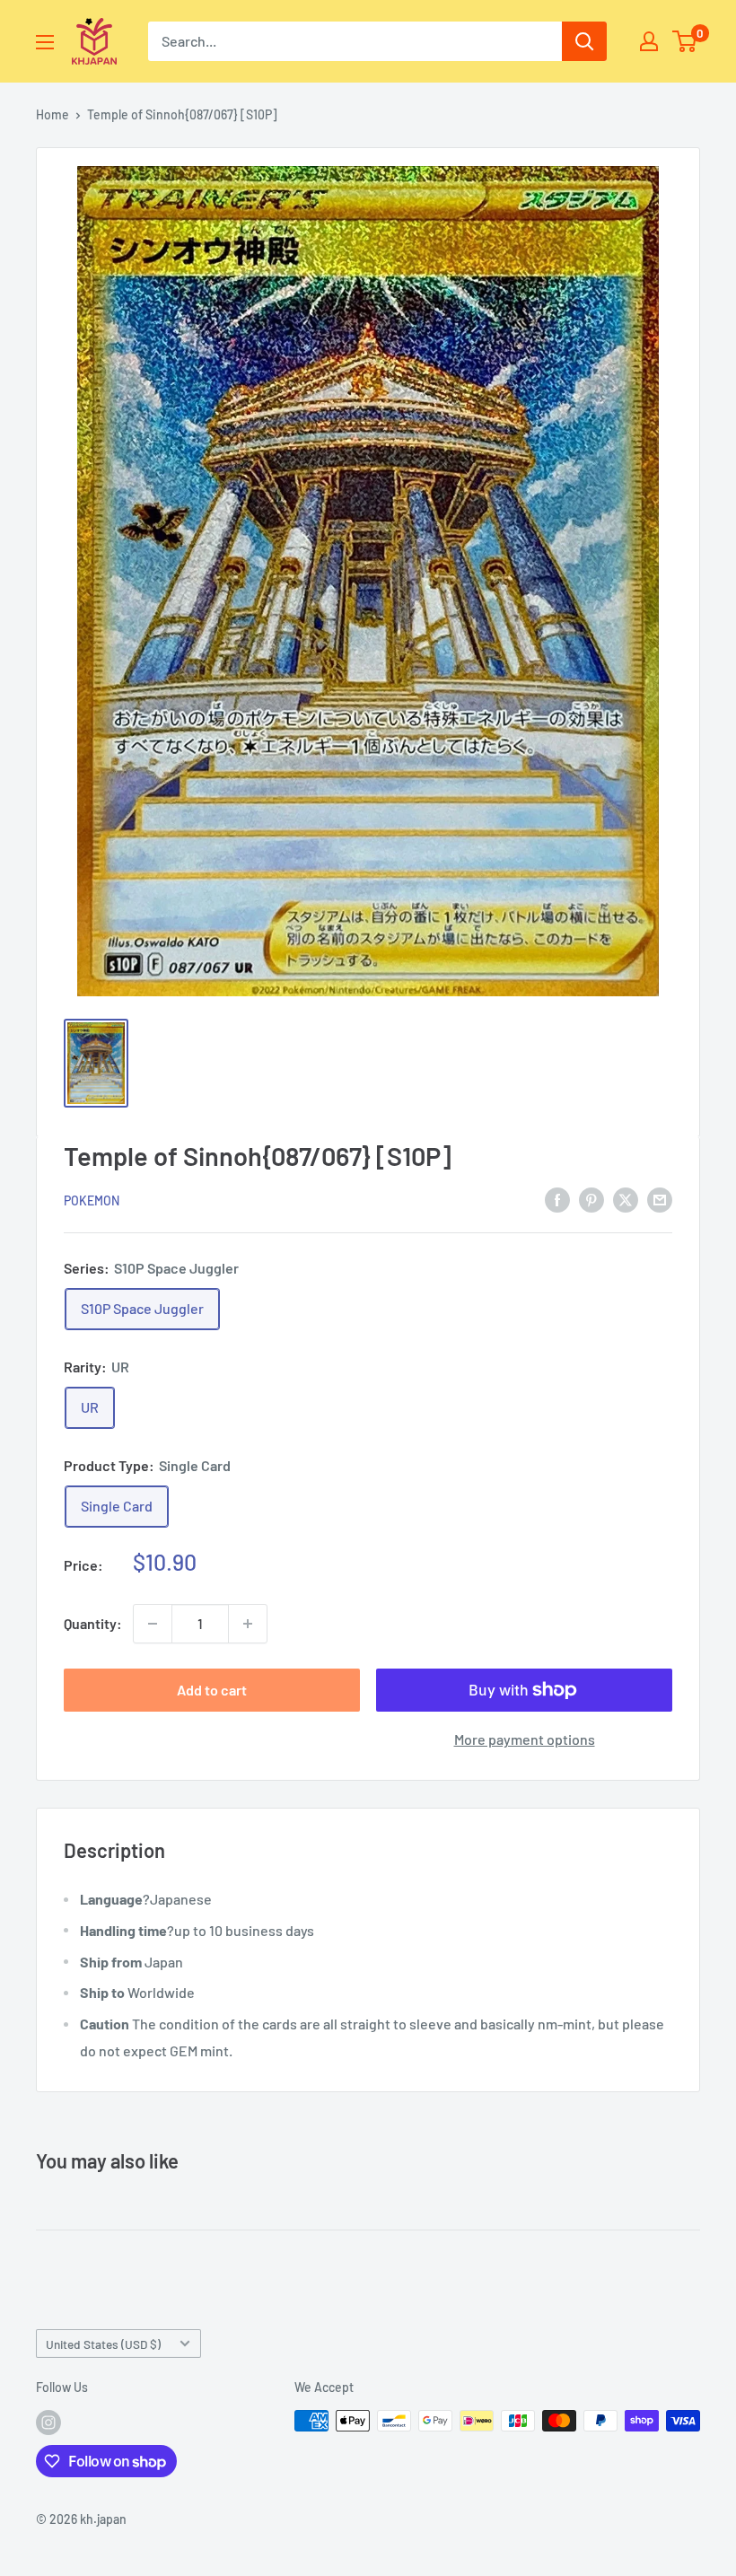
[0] (685, 41)
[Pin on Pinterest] (591, 1200)
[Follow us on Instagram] (48, 2423)
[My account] (649, 41)
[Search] (584, 41)
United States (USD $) (103, 2344)
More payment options (525, 1739)
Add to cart (212, 1690)
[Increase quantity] (248, 1624)
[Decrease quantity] (153, 1624)
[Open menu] (45, 42)
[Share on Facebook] (557, 1200)
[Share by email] (660, 1200)
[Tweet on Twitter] (626, 1200)
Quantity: (93, 1623)
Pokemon (92, 1200)
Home (53, 114)
